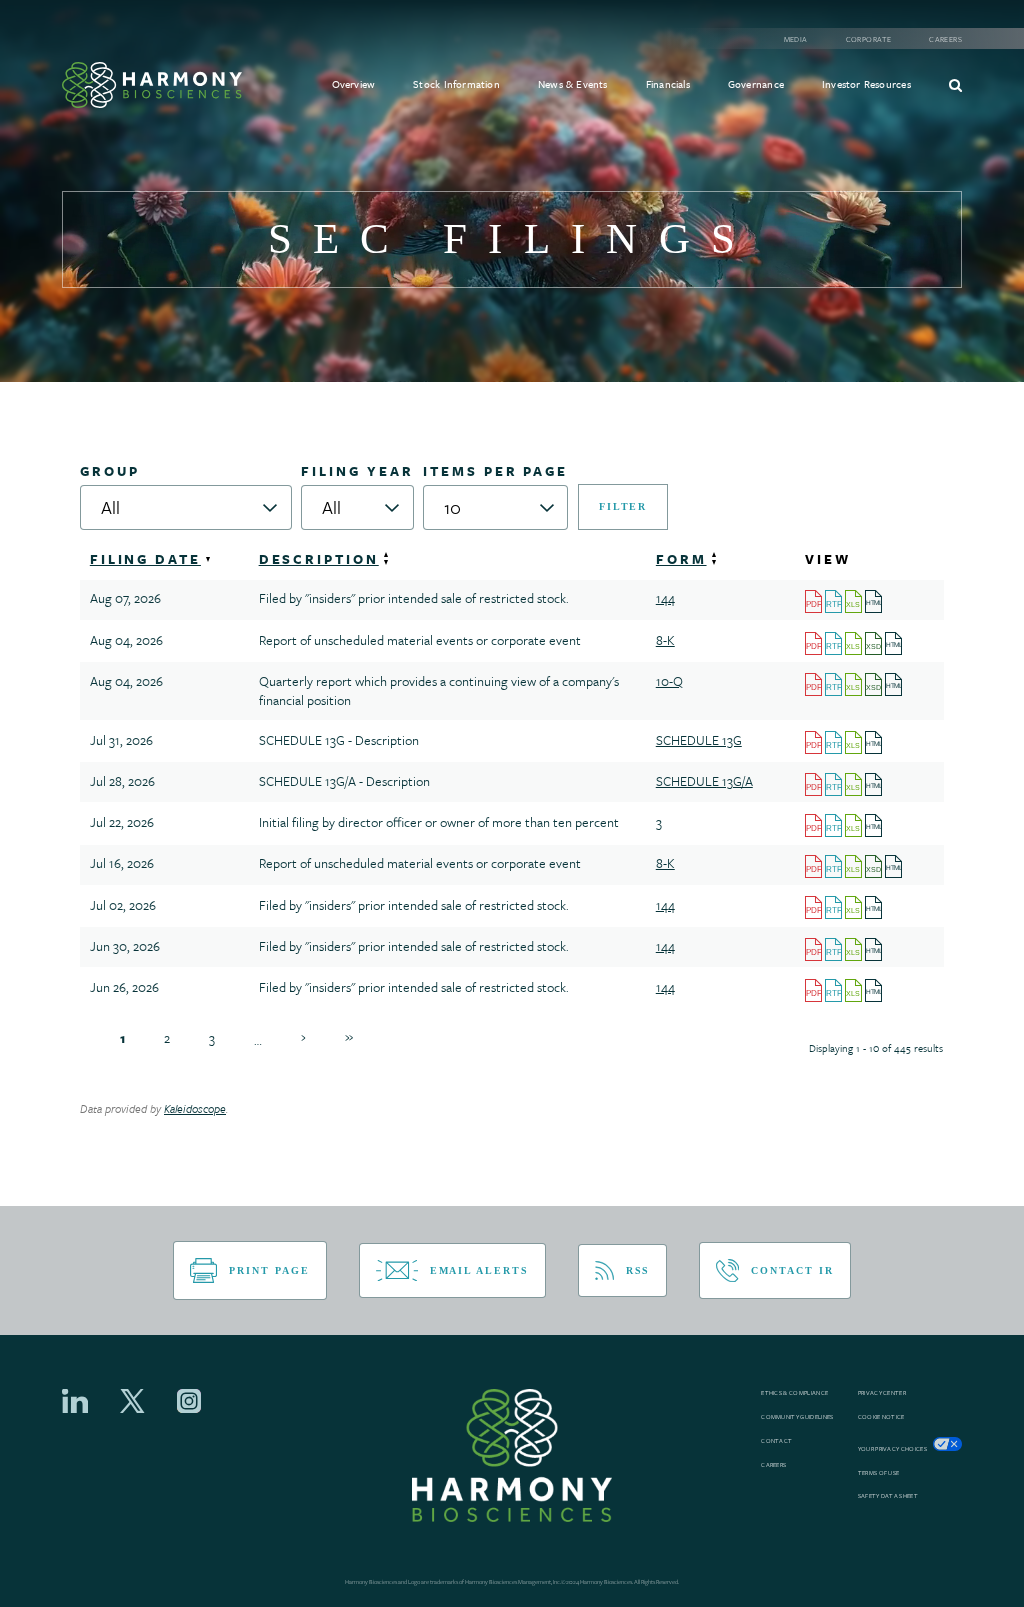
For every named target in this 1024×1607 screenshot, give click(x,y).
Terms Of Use (879, 1473)
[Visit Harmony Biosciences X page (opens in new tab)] (132, 1401)
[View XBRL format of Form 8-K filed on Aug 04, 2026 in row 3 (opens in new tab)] (875, 642)
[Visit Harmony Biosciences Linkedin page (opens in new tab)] (75, 1401)
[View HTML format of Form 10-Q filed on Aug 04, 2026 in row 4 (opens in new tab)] (895, 683)
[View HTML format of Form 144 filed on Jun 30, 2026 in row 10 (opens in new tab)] (875, 948)
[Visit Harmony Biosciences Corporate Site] (152, 85)
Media (796, 39)
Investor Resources (866, 84)
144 (665, 598)
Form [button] (681, 559)
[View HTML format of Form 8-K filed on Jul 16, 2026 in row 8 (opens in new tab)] (895, 865)
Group (110, 471)
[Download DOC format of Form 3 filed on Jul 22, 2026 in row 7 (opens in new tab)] (835, 824)
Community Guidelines (797, 1417)
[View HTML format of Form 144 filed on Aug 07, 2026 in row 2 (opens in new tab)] (875, 600)
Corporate (869, 39)
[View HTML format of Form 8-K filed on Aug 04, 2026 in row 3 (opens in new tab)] (895, 642)
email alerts (479, 1270)
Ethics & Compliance (794, 1393)
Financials (668, 84)
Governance (756, 84)
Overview (354, 84)
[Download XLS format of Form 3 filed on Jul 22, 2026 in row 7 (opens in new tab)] (855, 824)
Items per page (495, 471)
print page (269, 1270)
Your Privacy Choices (892, 1448)
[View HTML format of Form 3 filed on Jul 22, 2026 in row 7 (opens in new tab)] (875, 824)
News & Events (573, 84)
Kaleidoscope (195, 1108)
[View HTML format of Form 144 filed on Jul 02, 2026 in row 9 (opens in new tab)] (875, 906)
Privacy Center (882, 1393)
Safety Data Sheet (888, 1496)
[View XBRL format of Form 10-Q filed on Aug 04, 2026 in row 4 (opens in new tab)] (875, 683)
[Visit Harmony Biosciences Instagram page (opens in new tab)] (189, 1401)
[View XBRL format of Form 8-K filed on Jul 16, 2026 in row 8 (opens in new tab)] (875, 865)
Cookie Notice (881, 1417)
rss (638, 1270)
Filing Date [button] (145, 559)
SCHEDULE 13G (699, 740)
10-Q (669, 681)
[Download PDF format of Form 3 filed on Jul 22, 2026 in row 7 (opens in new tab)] (815, 824)
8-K (665, 640)
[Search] (955, 84)
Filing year (357, 471)
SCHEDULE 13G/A (704, 781)
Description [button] (319, 559)
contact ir (792, 1270)
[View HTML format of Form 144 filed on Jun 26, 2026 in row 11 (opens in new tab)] (875, 989)
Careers (945, 39)
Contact (776, 1441)
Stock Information (456, 84)
